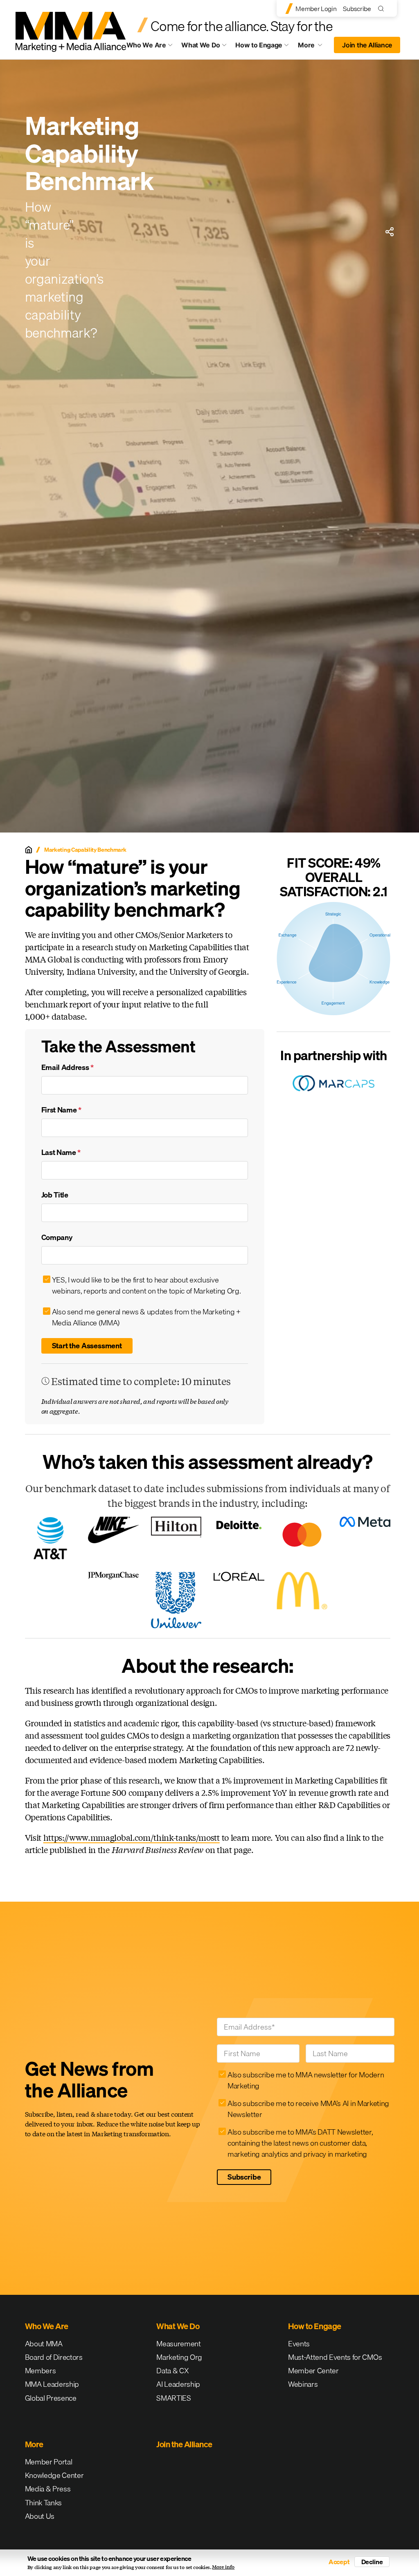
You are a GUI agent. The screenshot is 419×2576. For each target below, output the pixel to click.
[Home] (29, 850)
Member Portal (49, 2462)
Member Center (313, 2371)
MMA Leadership (52, 2384)
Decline (372, 2562)
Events (299, 2344)
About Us (40, 2516)
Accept (339, 2562)
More (313, 47)
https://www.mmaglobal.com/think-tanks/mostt (132, 1837)
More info (223, 2567)
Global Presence (51, 2398)
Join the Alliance (367, 45)
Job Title (55, 1195)
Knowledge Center (54, 2475)
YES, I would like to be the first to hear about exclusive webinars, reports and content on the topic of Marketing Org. (146, 1285)
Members (41, 2371)
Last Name (61, 1152)
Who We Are (146, 45)
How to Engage (259, 45)
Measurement (178, 2344)
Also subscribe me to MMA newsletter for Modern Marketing (306, 2080)
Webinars (303, 2384)
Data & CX (172, 2371)
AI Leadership (178, 2384)
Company (57, 1237)
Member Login (316, 9)
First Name (61, 1110)
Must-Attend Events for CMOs (335, 2357)
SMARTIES (173, 2398)
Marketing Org (179, 2357)
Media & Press (48, 2489)
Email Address (68, 1067)
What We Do (201, 45)
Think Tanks (43, 2503)
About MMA (44, 2344)
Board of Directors (54, 2357)
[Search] (383, 8)
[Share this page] (390, 232)
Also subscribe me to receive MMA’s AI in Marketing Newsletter (308, 2109)
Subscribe (357, 9)
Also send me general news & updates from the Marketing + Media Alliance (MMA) (146, 1317)
